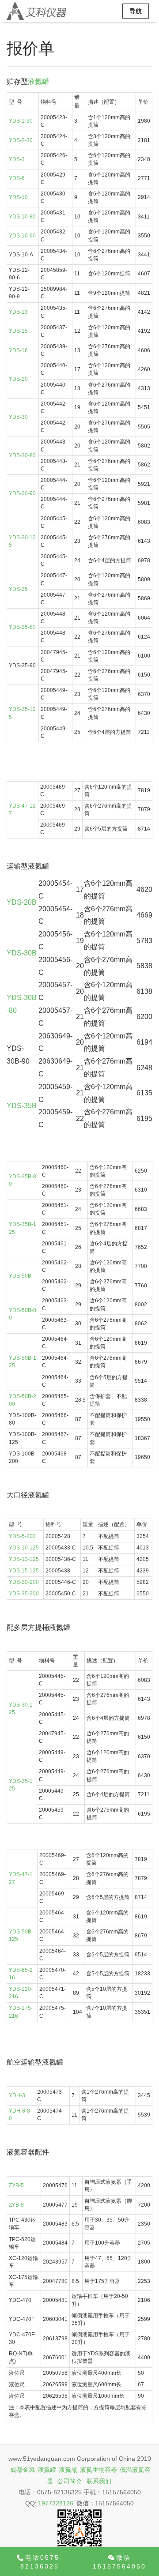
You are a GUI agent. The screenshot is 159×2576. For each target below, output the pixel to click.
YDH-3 (17, 2095)
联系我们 (99, 2481)
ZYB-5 (16, 2185)
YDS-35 (18, 589)
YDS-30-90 (22, 493)
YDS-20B (22, 902)
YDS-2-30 (21, 140)
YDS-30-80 (22, 455)
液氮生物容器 (98, 2470)
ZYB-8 (16, 2205)
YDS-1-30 (21, 121)
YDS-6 (17, 178)
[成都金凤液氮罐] (36, 11)
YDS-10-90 (22, 236)
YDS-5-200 (22, 1536)
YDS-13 (18, 312)
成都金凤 (23, 2470)
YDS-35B (22, 1106)
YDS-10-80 (22, 217)
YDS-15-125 (24, 1571)
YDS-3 (17, 159)
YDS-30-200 (24, 1582)
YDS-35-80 (22, 627)
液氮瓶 (68, 2470)
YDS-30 (18, 417)
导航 (136, 11)
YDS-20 (18, 379)
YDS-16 (18, 350)
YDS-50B (20, 1276)
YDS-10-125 (24, 1548)
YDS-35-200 (24, 1594)
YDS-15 (18, 331)
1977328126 (56, 2503)
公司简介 (70, 2481)
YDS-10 (18, 197)
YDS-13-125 (24, 1559)
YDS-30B (22, 953)
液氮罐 (38, 81)
